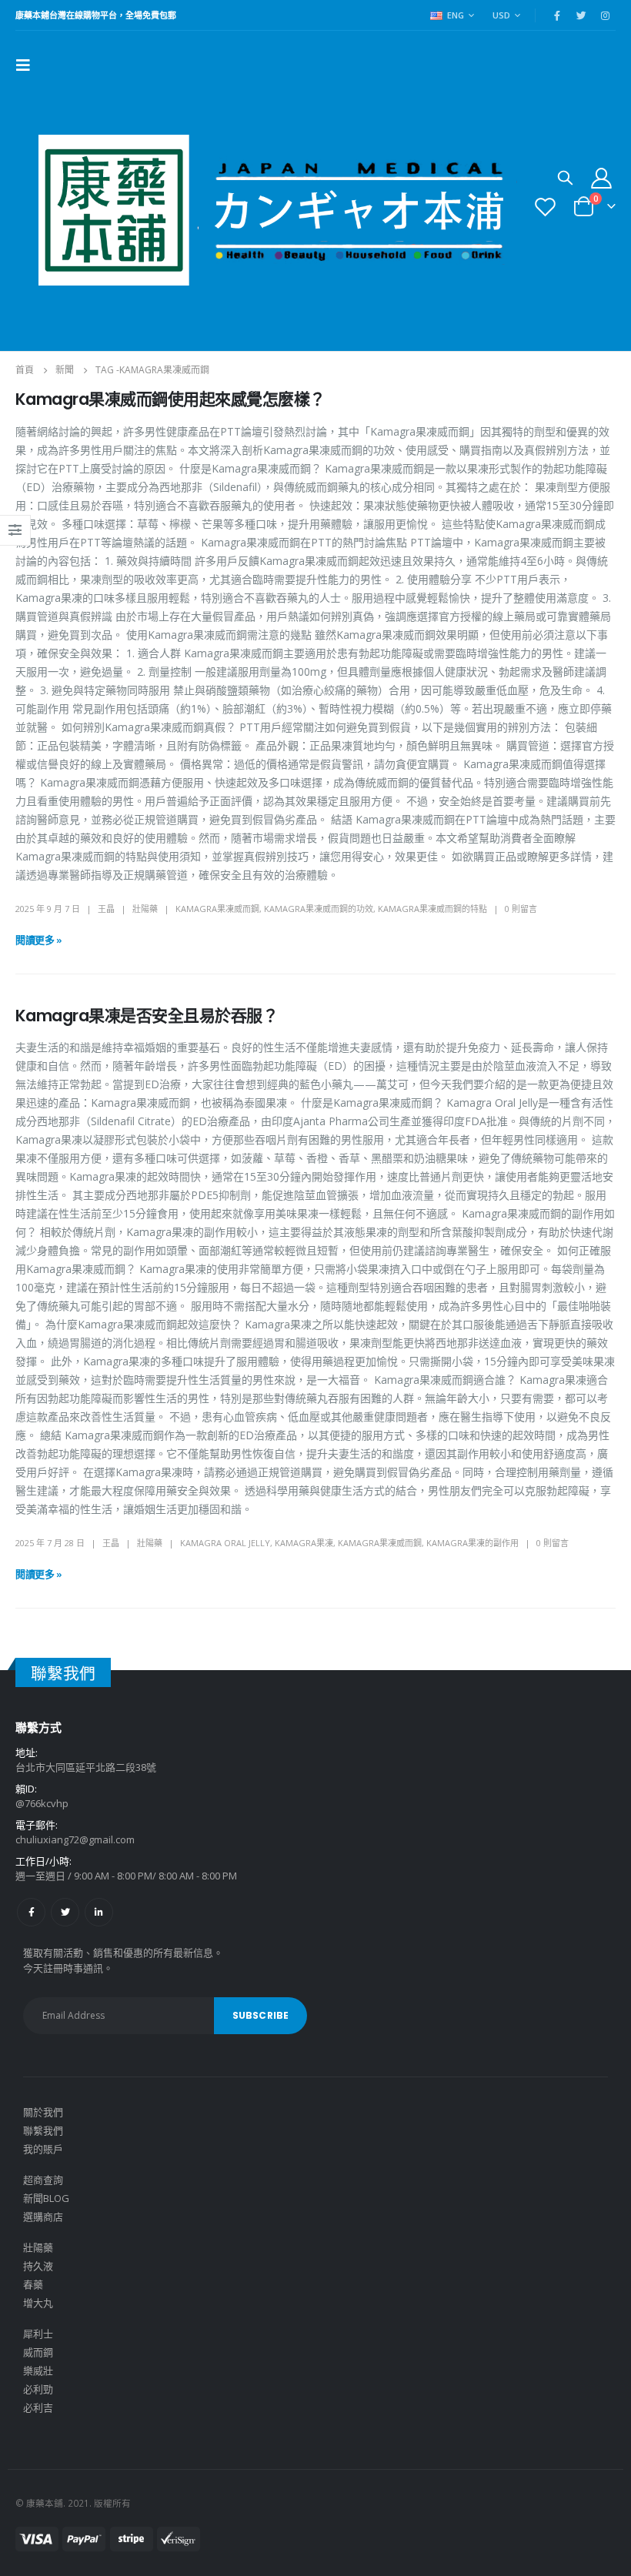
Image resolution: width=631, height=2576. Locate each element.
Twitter (65, 1912)
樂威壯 (38, 2371)
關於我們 (43, 2112)
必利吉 (38, 2407)
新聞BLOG (46, 2198)
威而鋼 (38, 2352)
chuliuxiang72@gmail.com (75, 1839)
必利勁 (38, 2389)
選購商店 (43, 2217)
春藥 (33, 2284)
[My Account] (602, 177)
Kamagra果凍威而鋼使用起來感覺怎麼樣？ (170, 399)
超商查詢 (43, 2180)
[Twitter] (581, 15)
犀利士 (38, 2334)
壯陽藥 (145, 909)
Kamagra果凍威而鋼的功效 (319, 909)
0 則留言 (521, 909)
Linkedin (99, 1912)
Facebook (31, 1912)
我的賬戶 (43, 2149)
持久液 (38, 2266)
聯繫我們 (43, 2130)
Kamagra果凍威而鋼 (217, 909)
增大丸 (38, 2303)
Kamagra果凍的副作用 (472, 1543)
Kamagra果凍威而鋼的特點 (432, 909)
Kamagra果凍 (304, 1543)
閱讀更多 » (39, 940)
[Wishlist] (546, 207)
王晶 (106, 909)
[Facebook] (557, 15)
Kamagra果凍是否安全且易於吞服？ (147, 1016)
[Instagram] (605, 15)
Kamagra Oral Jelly (225, 1543)
